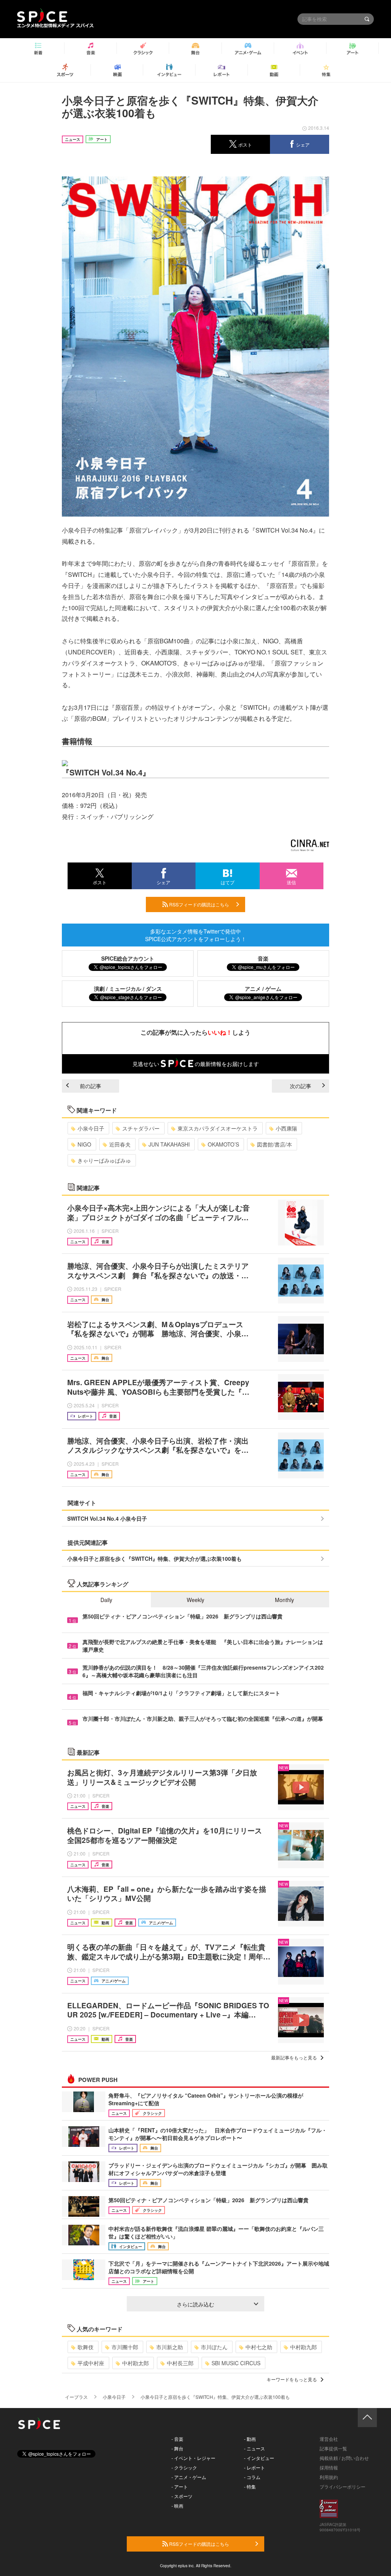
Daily (106, 1600)
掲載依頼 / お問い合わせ (344, 2458)
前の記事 (90, 1086)
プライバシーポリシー (343, 2486)
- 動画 (250, 2439)
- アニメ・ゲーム (189, 2477)
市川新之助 (170, 2347)
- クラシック (184, 2467)
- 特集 (250, 2486)
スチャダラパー (141, 1128)
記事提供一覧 (333, 2448)
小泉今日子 (91, 1128)
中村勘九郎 (304, 2347)
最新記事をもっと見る (294, 2057)
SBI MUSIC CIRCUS (236, 2363)
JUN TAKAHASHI (169, 1144)
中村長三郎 (180, 2363)
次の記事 (301, 1086)
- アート (180, 2486)
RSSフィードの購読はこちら (199, 904)
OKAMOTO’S (223, 1144)
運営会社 (329, 2439)
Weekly (195, 1600)
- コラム (252, 2477)
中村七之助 (259, 2347)
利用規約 (329, 2477)
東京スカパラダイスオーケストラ (218, 1128)
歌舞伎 (86, 2347)
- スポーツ (182, 2496)
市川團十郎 (125, 2347)
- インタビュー (259, 2458)
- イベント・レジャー (193, 2458)
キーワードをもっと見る (292, 2379)
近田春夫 (120, 1144)
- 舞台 (177, 2448)
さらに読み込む (195, 2304)
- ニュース (254, 2448)
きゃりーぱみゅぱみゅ (104, 1160)
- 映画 (177, 2506)
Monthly (284, 1600)
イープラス (76, 2397)
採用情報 (329, 2467)
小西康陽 (286, 1128)
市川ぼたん (214, 2347)
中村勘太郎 (136, 2363)
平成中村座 (91, 2363)
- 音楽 (177, 2439)
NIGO (84, 1144)
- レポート (254, 2467)
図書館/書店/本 (275, 1144)
